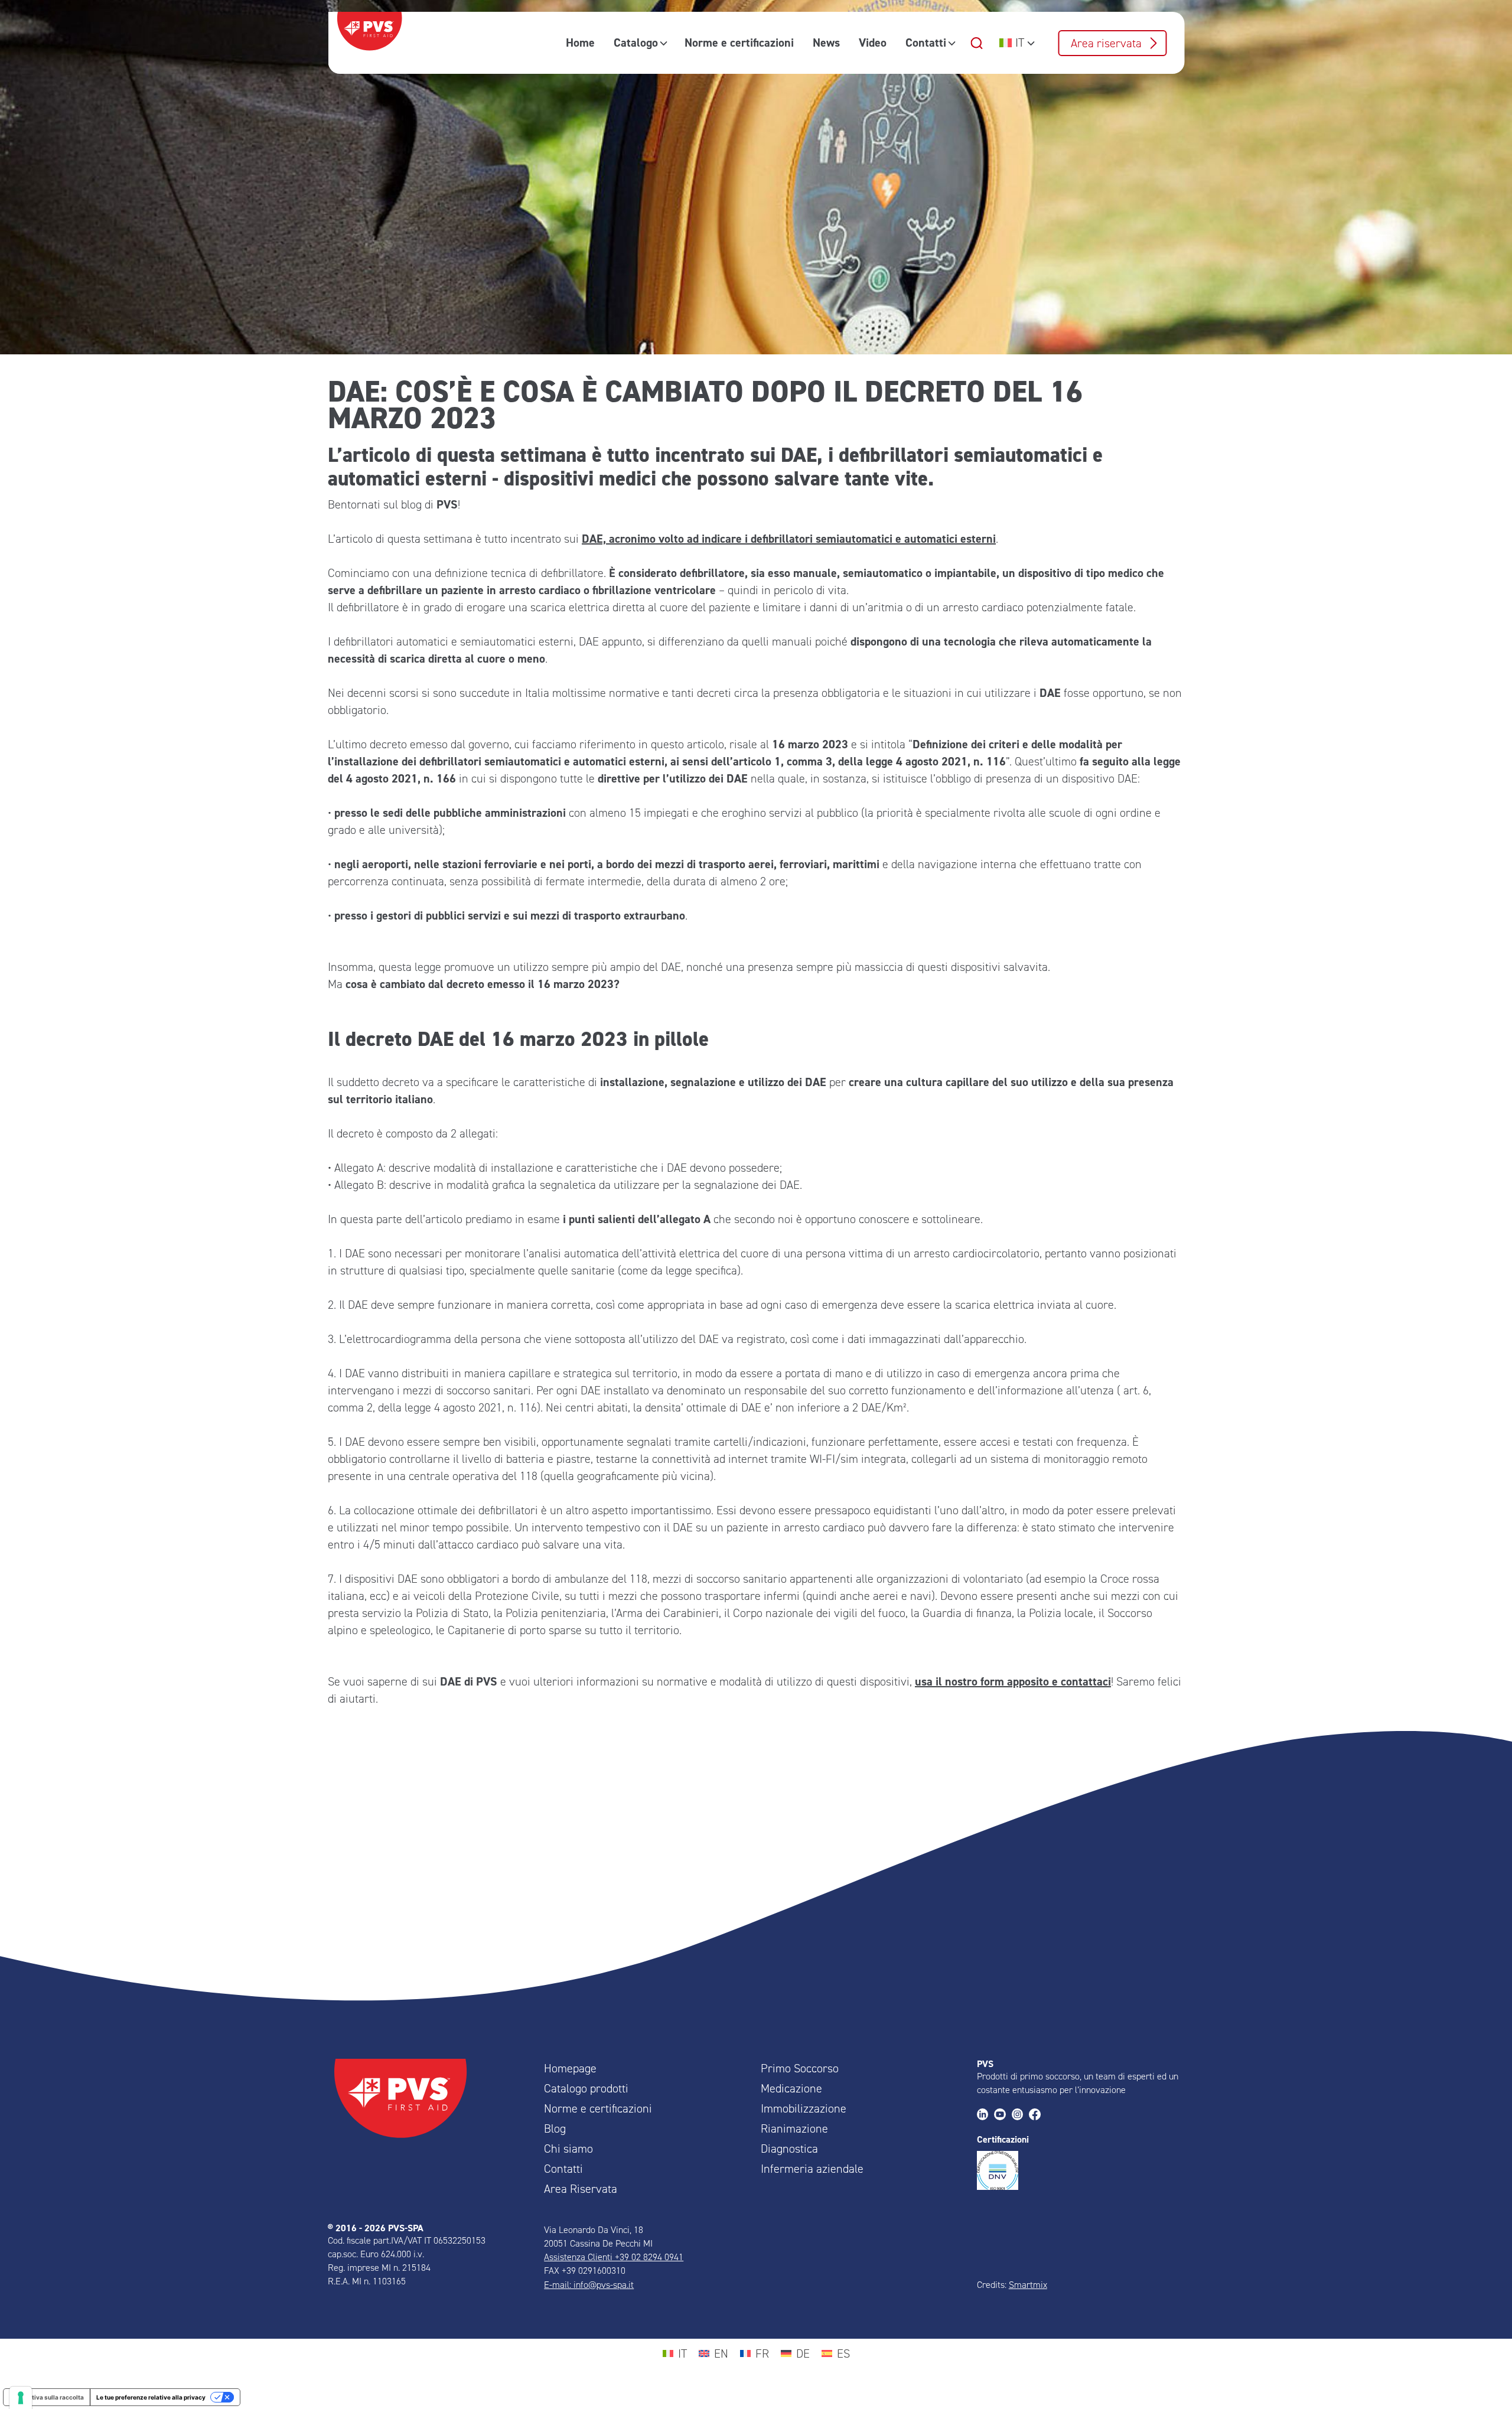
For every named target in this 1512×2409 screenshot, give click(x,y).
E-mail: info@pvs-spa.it (589, 2285)
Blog (555, 2128)
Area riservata (1106, 43)
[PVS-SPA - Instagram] (1020, 2115)
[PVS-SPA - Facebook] (1037, 2115)
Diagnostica (789, 2149)
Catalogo (636, 43)
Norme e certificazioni (739, 43)
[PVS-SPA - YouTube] (1003, 2115)
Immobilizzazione (804, 2108)
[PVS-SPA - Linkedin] (985, 2115)
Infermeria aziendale (812, 2169)
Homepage (570, 2068)
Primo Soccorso (800, 2068)
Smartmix (1028, 2285)
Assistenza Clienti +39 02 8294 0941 (614, 2257)
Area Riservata (581, 2189)
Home (580, 43)
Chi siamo (568, 2149)
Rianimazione (794, 2128)
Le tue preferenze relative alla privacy (151, 2397)
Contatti (926, 43)
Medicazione (791, 2088)
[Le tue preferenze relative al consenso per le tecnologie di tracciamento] (21, 2398)
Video (873, 43)
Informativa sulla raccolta (47, 2397)
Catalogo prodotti (586, 2088)
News (826, 43)
